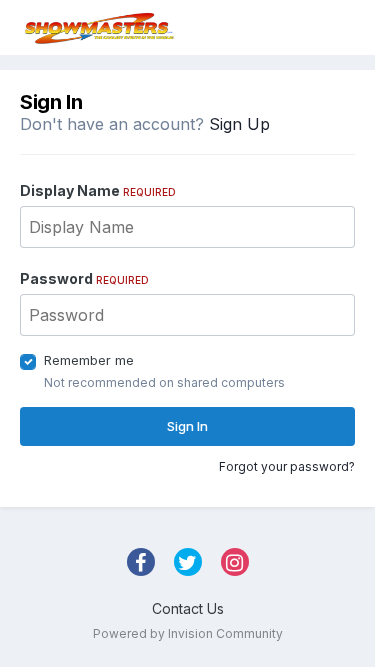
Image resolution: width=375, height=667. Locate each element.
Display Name (98, 190)
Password (84, 278)
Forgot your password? (287, 466)
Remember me (89, 360)
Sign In (187, 426)
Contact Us (188, 608)
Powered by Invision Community (188, 633)
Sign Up (239, 124)
